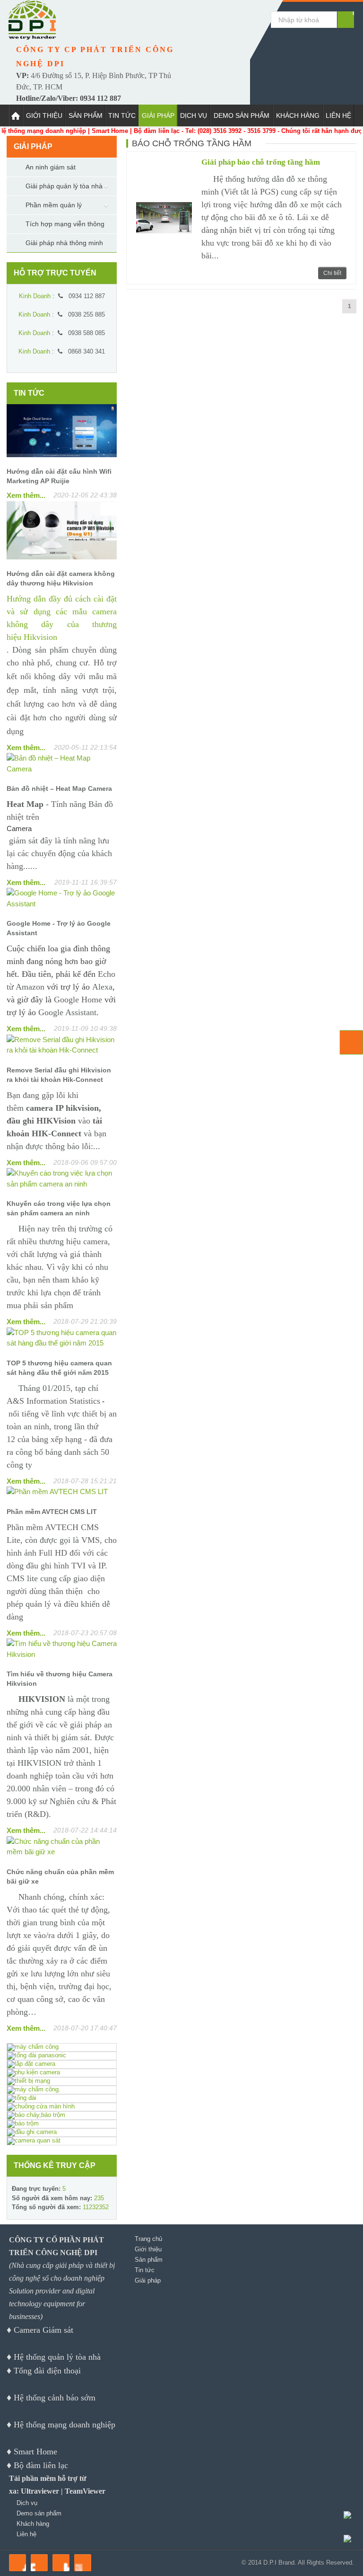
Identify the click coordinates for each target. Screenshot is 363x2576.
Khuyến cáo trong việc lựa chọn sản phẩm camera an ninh (59, 1208)
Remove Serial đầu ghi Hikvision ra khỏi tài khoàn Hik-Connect (59, 1075)
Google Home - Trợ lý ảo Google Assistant (59, 928)
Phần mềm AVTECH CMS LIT (52, 1512)
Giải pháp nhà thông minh (64, 243)
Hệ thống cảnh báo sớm (55, 2398)
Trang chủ (148, 2239)
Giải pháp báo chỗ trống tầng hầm (261, 162)
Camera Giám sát (43, 2330)
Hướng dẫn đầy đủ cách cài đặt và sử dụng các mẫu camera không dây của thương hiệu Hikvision (62, 618)
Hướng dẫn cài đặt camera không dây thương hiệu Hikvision (61, 578)
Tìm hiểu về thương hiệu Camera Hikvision (60, 1679)
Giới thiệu (44, 115)
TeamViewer (85, 2491)
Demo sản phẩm (242, 115)
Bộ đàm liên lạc (41, 2465)
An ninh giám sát (51, 167)
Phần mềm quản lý (54, 205)
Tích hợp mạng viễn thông (65, 224)
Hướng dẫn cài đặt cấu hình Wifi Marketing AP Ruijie (59, 476)
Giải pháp (158, 115)
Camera (19, 828)
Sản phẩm (86, 115)
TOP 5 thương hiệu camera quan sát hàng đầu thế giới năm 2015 (59, 1368)
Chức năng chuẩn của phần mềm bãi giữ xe (60, 1877)
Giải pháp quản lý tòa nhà (64, 186)
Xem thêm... (26, 495)
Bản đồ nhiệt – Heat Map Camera (59, 788)
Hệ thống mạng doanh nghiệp (65, 2425)
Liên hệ (338, 115)
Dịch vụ (194, 115)
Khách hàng (298, 115)
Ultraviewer (40, 2491)
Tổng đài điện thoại (47, 2371)
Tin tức (122, 115)
